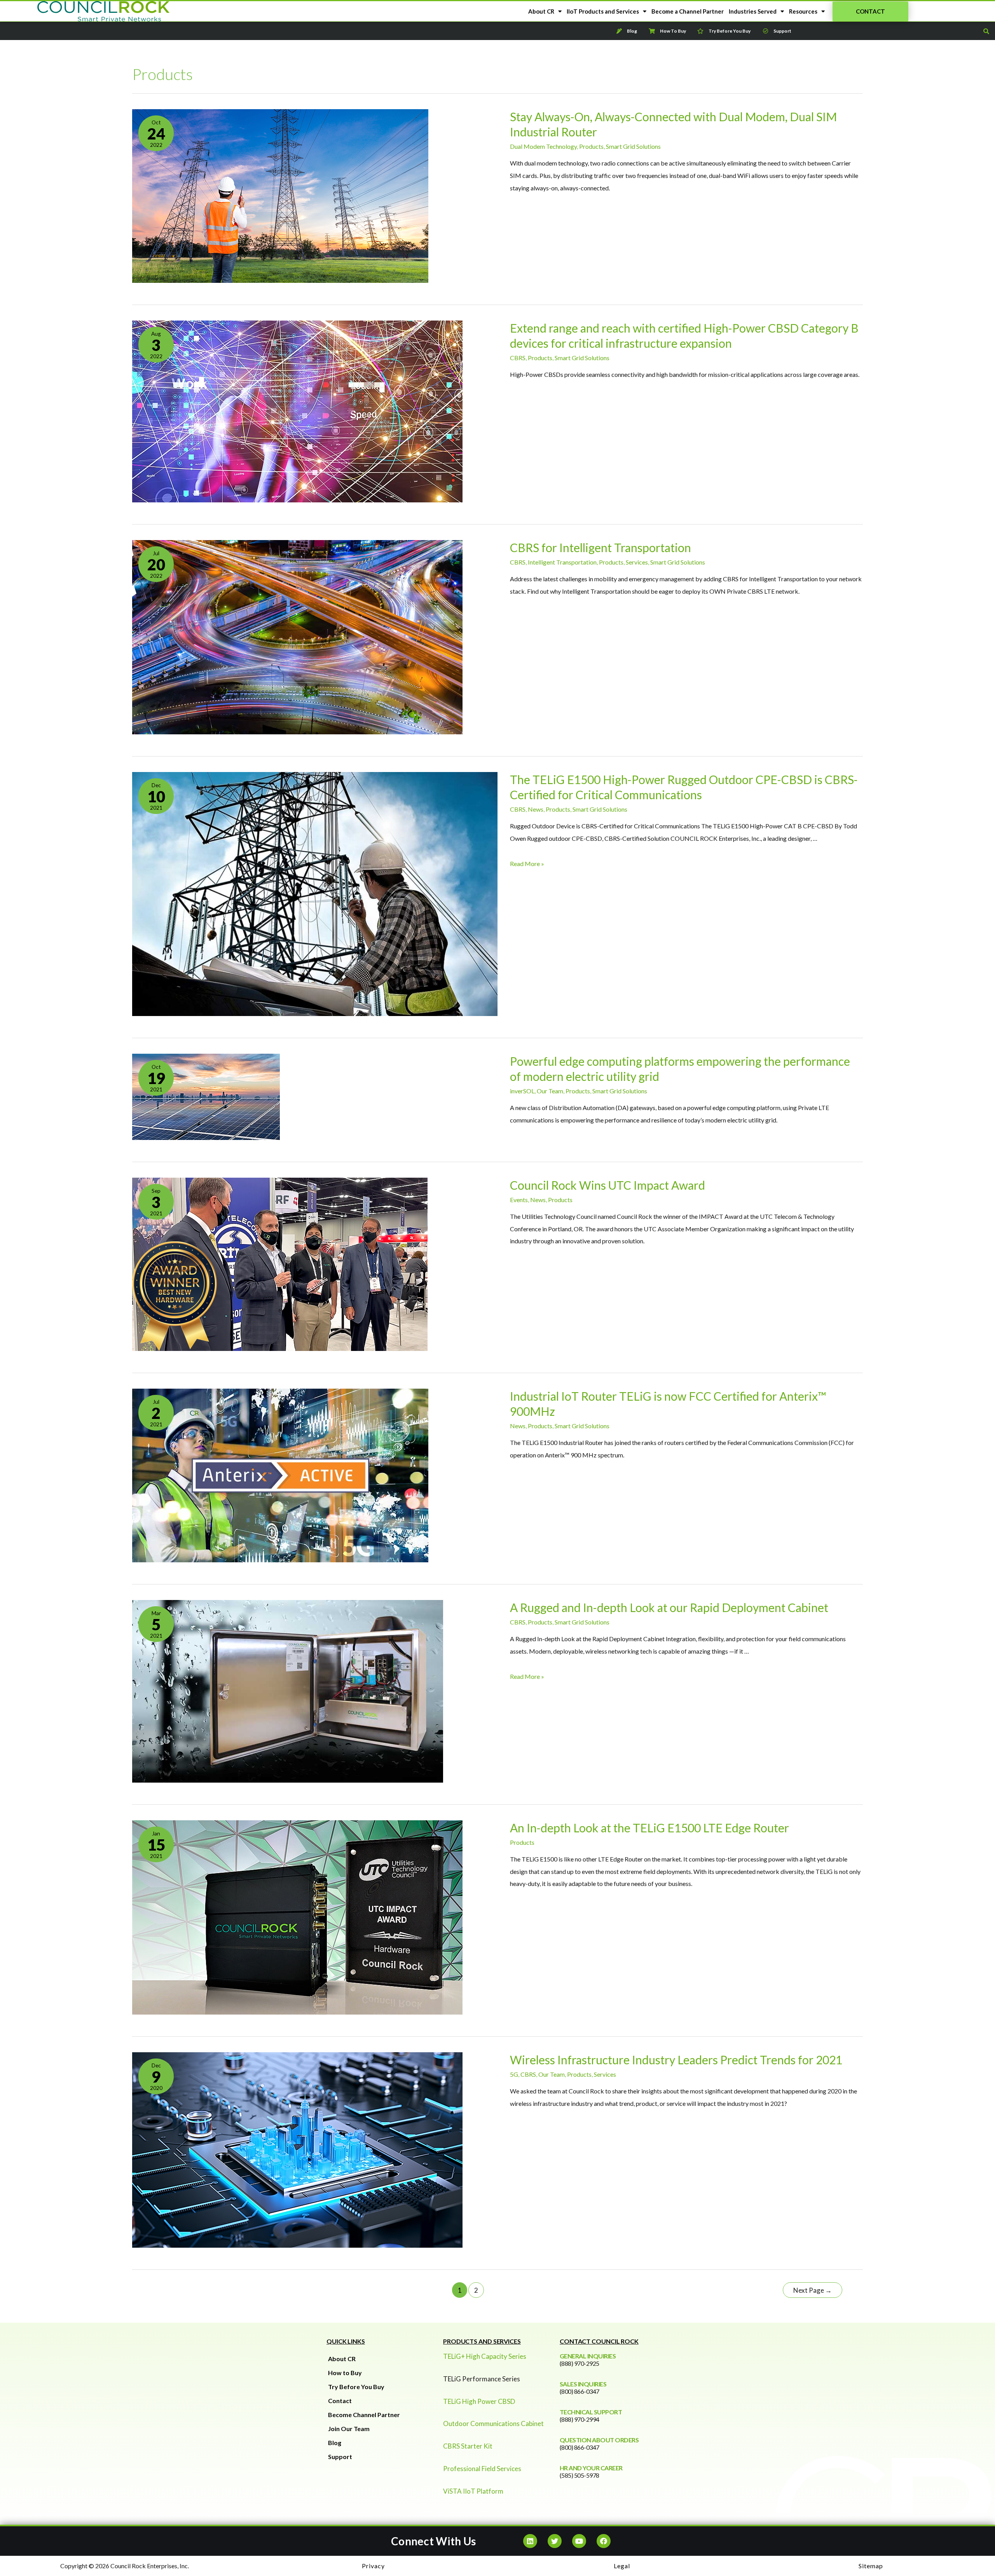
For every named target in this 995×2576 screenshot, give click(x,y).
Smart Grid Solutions (633, 146)
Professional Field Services (482, 2469)
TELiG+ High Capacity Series (485, 2356)
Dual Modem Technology (543, 146)
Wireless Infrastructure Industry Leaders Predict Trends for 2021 (676, 2060)
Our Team (550, 1091)
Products (591, 146)
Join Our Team (349, 2429)
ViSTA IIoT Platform (473, 2491)
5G (514, 2074)
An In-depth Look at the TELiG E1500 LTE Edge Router (649, 1828)
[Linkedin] (530, 2541)
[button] (870, 11)
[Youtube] (579, 2541)
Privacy (373, 2566)
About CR (541, 11)
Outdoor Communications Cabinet (493, 2423)
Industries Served (753, 11)
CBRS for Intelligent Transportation (600, 547)
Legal (622, 2566)
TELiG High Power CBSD (479, 2401)
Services (637, 562)
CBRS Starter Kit (468, 2446)
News (536, 809)
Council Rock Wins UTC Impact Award (607, 1185)
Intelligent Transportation (562, 562)
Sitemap (871, 2566)
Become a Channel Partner (688, 11)
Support (340, 2457)
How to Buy (345, 2373)
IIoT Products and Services (603, 11)
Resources (803, 11)
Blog (335, 2443)
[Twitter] (555, 2541)
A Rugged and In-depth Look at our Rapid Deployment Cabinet (669, 1607)
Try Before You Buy (356, 2387)
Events (519, 1200)
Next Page (813, 2290)
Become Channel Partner (364, 2415)
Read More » (527, 864)
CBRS (518, 358)
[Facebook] (604, 2541)
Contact (340, 2401)
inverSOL (522, 1091)
